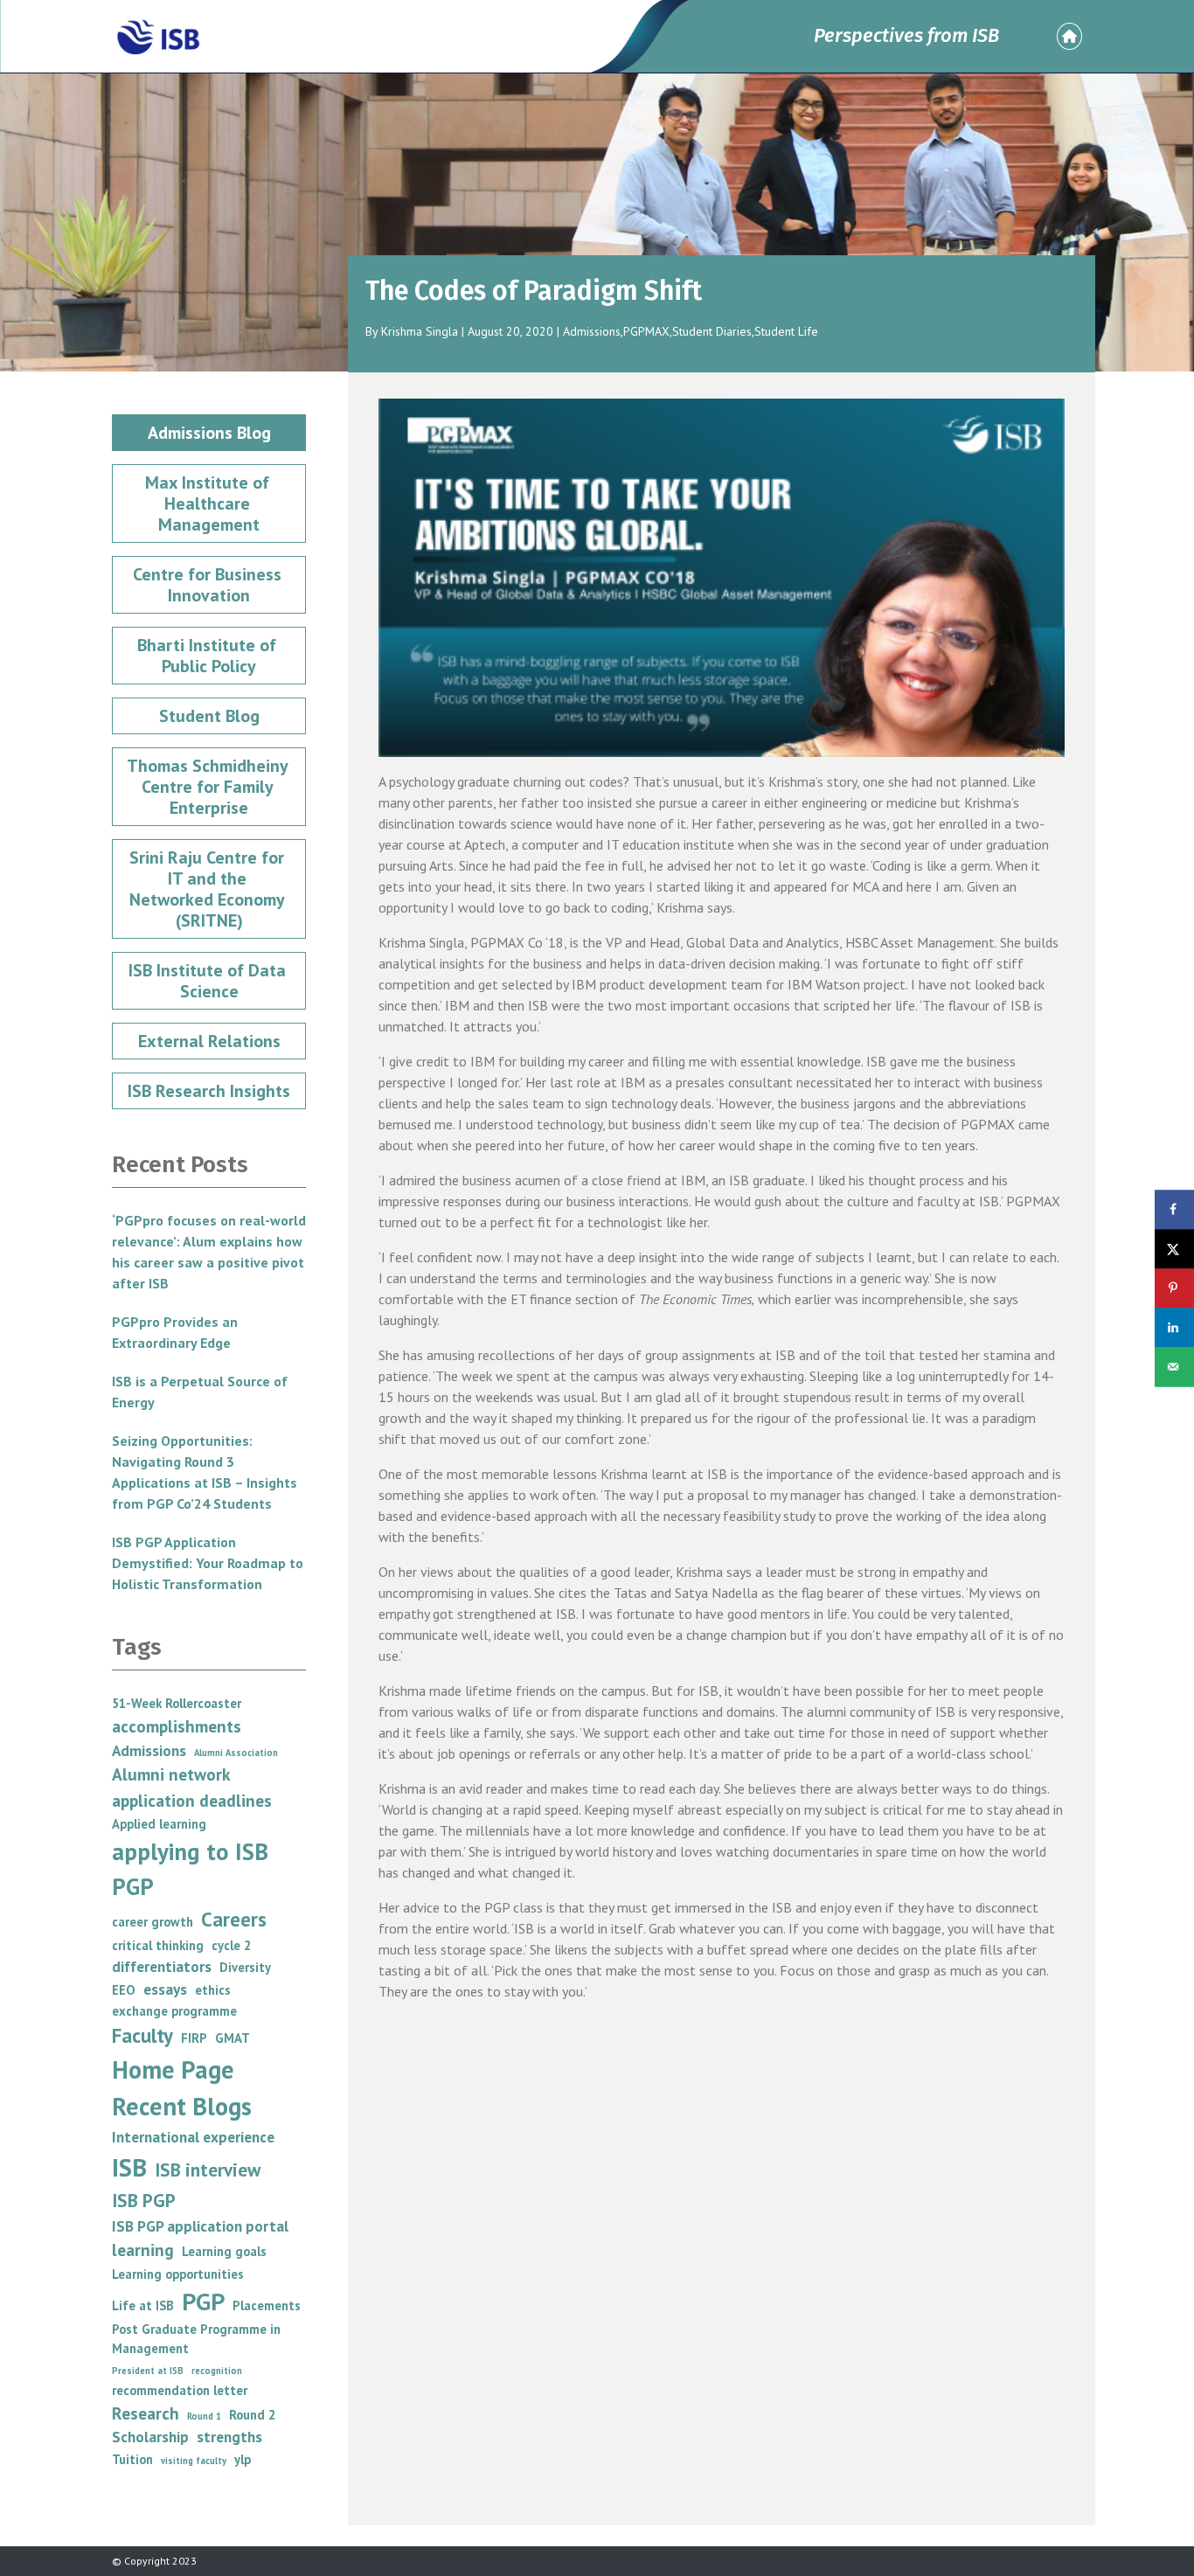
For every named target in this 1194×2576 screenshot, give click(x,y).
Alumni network (171, 1774)
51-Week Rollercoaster (177, 1703)
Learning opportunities (178, 2274)
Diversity (245, 1967)
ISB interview (208, 2170)
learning (143, 2250)
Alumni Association (236, 1753)
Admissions (592, 331)
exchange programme (174, 2011)
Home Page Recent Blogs (182, 2088)
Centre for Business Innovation (209, 585)
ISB (129, 2167)
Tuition (132, 2459)
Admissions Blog (209, 433)
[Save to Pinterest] (1174, 1288)
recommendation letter (180, 2390)
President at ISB (148, 2371)
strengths (229, 2437)
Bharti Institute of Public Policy (209, 656)
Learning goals (224, 2251)
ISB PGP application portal (200, 2226)
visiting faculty (194, 2461)
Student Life (786, 331)
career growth (153, 1922)
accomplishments (177, 1726)
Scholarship (150, 2437)
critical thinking (158, 1945)
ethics (213, 1990)
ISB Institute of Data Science (209, 981)
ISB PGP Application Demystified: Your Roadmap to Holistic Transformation (208, 1563)
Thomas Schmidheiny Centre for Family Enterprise (209, 787)
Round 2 (252, 2415)
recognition (217, 2371)
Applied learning (159, 1824)
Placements (267, 2305)
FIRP (194, 2038)
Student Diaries (712, 331)
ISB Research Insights (209, 1091)
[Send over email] (1174, 1367)
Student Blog (209, 716)
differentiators (162, 1966)
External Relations (209, 1041)
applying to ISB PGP (190, 1869)
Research (146, 2413)
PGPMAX (646, 331)
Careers (234, 1919)
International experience (193, 2137)
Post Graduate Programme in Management (196, 2339)
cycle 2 (231, 1945)
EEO (124, 1990)
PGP (203, 2302)
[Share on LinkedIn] (1174, 1327)
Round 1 (204, 2416)
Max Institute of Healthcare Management (209, 503)
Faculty (142, 2035)
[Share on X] (1174, 1249)
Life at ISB (143, 2305)
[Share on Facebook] (1174, 1209)
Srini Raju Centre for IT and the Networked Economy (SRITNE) (209, 889)
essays (165, 1989)
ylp (243, 2459)
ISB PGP (144, 2200)
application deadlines (192, 1800)
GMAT (233, 2038)
